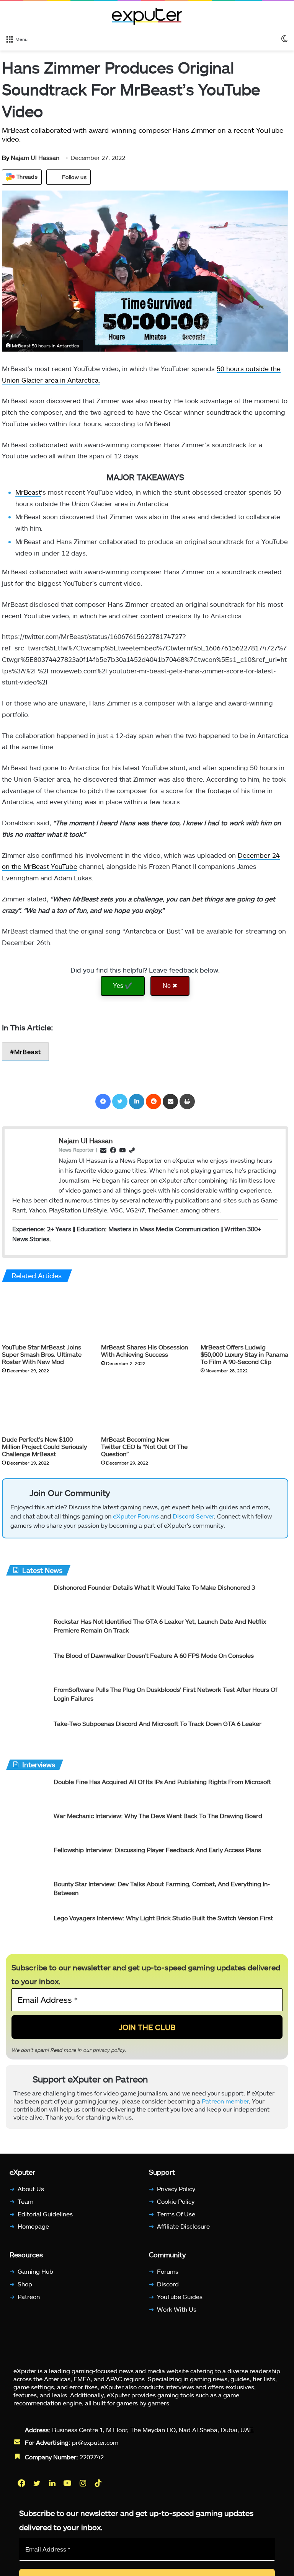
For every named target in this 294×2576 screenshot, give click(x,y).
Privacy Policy (176, 2189)
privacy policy (109, 2050)
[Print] (187, 1101)
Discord (168, 2284)
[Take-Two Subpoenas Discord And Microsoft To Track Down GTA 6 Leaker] (27, 1734)
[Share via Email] (170, 1101)
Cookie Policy (176, 2201)
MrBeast (28, 492)
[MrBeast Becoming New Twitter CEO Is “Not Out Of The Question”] (145, 1407)
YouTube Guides (180, 2297)
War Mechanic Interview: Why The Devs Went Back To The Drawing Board (158, 1816)
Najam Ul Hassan (31, 157)
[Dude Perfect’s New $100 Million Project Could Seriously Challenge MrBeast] (46, 1407)
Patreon (29, 2297)
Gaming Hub (35, 2271)
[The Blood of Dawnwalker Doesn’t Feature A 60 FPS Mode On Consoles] (27, 1666)
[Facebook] (103, 1101)
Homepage (33, 2226)
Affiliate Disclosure (183, 2226)
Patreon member (225, 2101)
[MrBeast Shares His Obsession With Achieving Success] (145, 1314)
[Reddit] (154, 1101)
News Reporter (76, 1149)
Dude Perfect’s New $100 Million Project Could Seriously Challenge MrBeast (44, 1446)
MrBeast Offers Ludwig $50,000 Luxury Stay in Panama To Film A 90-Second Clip (244, 1354)
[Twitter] (120, 1101)
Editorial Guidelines (45, 2214)
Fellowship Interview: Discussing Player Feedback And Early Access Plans (157, 1850)
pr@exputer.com (95, 2442)
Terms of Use (176, 2214)
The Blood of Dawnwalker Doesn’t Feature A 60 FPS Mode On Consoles (154, 1655)
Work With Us (177, 2309)
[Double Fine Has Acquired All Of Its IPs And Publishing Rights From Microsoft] (27, 1792)
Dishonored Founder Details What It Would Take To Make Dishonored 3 (154, 1587)
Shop (25, 2284)
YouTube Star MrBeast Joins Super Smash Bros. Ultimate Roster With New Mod (42, 1354)
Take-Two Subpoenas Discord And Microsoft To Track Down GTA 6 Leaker (158, 1723)
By (6, 157)
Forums (168, 2271)
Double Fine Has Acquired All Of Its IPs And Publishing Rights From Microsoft (162, 1782)
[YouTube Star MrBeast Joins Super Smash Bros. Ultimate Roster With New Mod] (46, 1314)
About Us (31, 2189)
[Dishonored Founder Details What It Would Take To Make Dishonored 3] (27, 1598)
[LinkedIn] (137, 1101)
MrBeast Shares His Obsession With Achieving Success (145, 1350)
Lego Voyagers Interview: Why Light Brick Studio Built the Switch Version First (163, 1918)
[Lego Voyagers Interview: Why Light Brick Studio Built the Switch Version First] (27, 1928)
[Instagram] (83, 2483)
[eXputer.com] (147, 16)
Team (25, 2201)
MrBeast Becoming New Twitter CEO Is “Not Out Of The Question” (144, 1446)
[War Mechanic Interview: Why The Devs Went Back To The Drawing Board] (27, 1826)
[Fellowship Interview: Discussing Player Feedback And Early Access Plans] (27, 1860)
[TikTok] (99, 2483)
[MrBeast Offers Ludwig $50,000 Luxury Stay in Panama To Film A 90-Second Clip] (244, 1314)
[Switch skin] (284, 39)
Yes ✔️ (123, 986)
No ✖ (170, 986)
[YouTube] (68, 2483)
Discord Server (193, 1516)
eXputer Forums (136, 1516)
